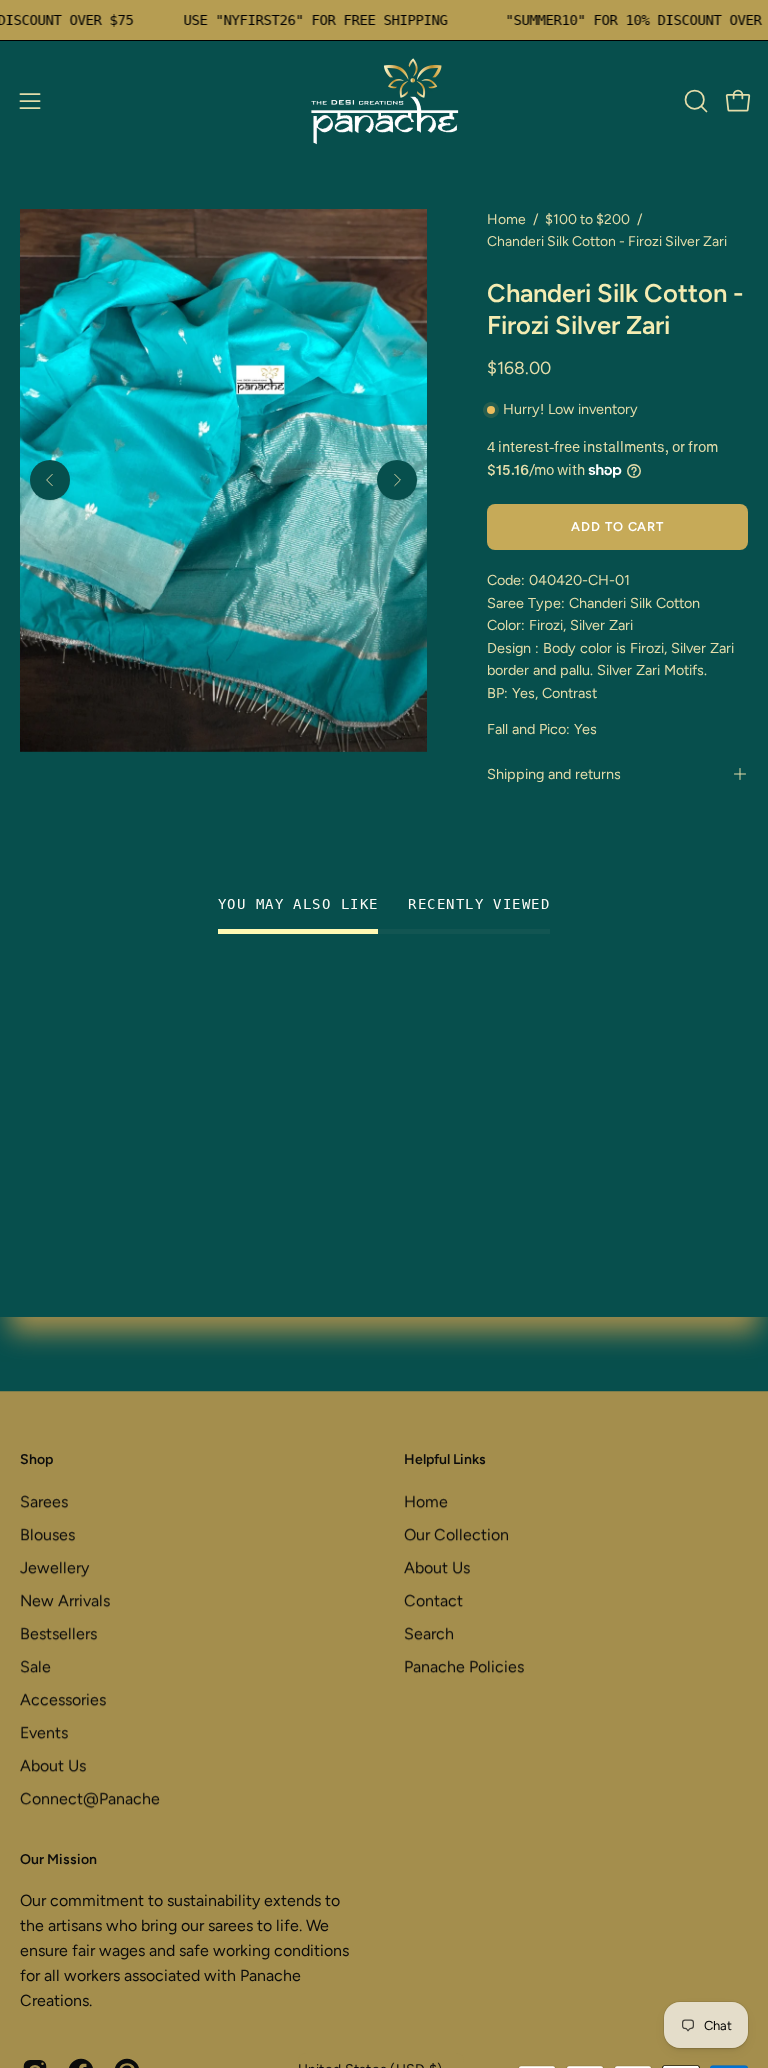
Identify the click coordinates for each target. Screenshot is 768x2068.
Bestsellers (58, 1633)
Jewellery (54, 1567)
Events (44, 1732)
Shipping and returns (554, 774)
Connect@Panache (90, 1798)
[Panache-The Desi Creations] (384, 101)
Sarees (44, 1501)
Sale (35, 1666)
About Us (53, 1765)
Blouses (47, 1534)
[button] (694, 101)
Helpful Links (445, 1459)
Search (429, 1633)
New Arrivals (65, 1600)
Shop (36, 1459)
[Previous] (50, 480)
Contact (433, 1600)
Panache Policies (464, 1666)
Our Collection (456, 1534)
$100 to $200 (587, 219)
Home (506, 219)
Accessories (63, 1699)
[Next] (397, 480)
